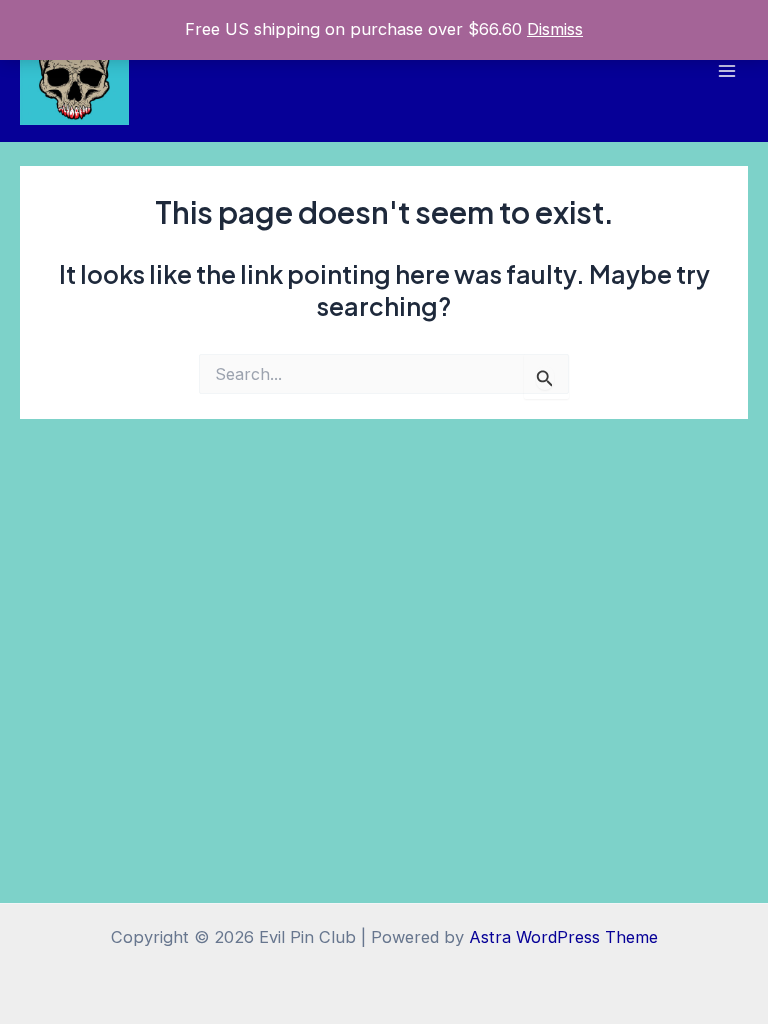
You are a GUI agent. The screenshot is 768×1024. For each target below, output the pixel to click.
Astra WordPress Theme (563, 937)
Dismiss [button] (555, 29)
